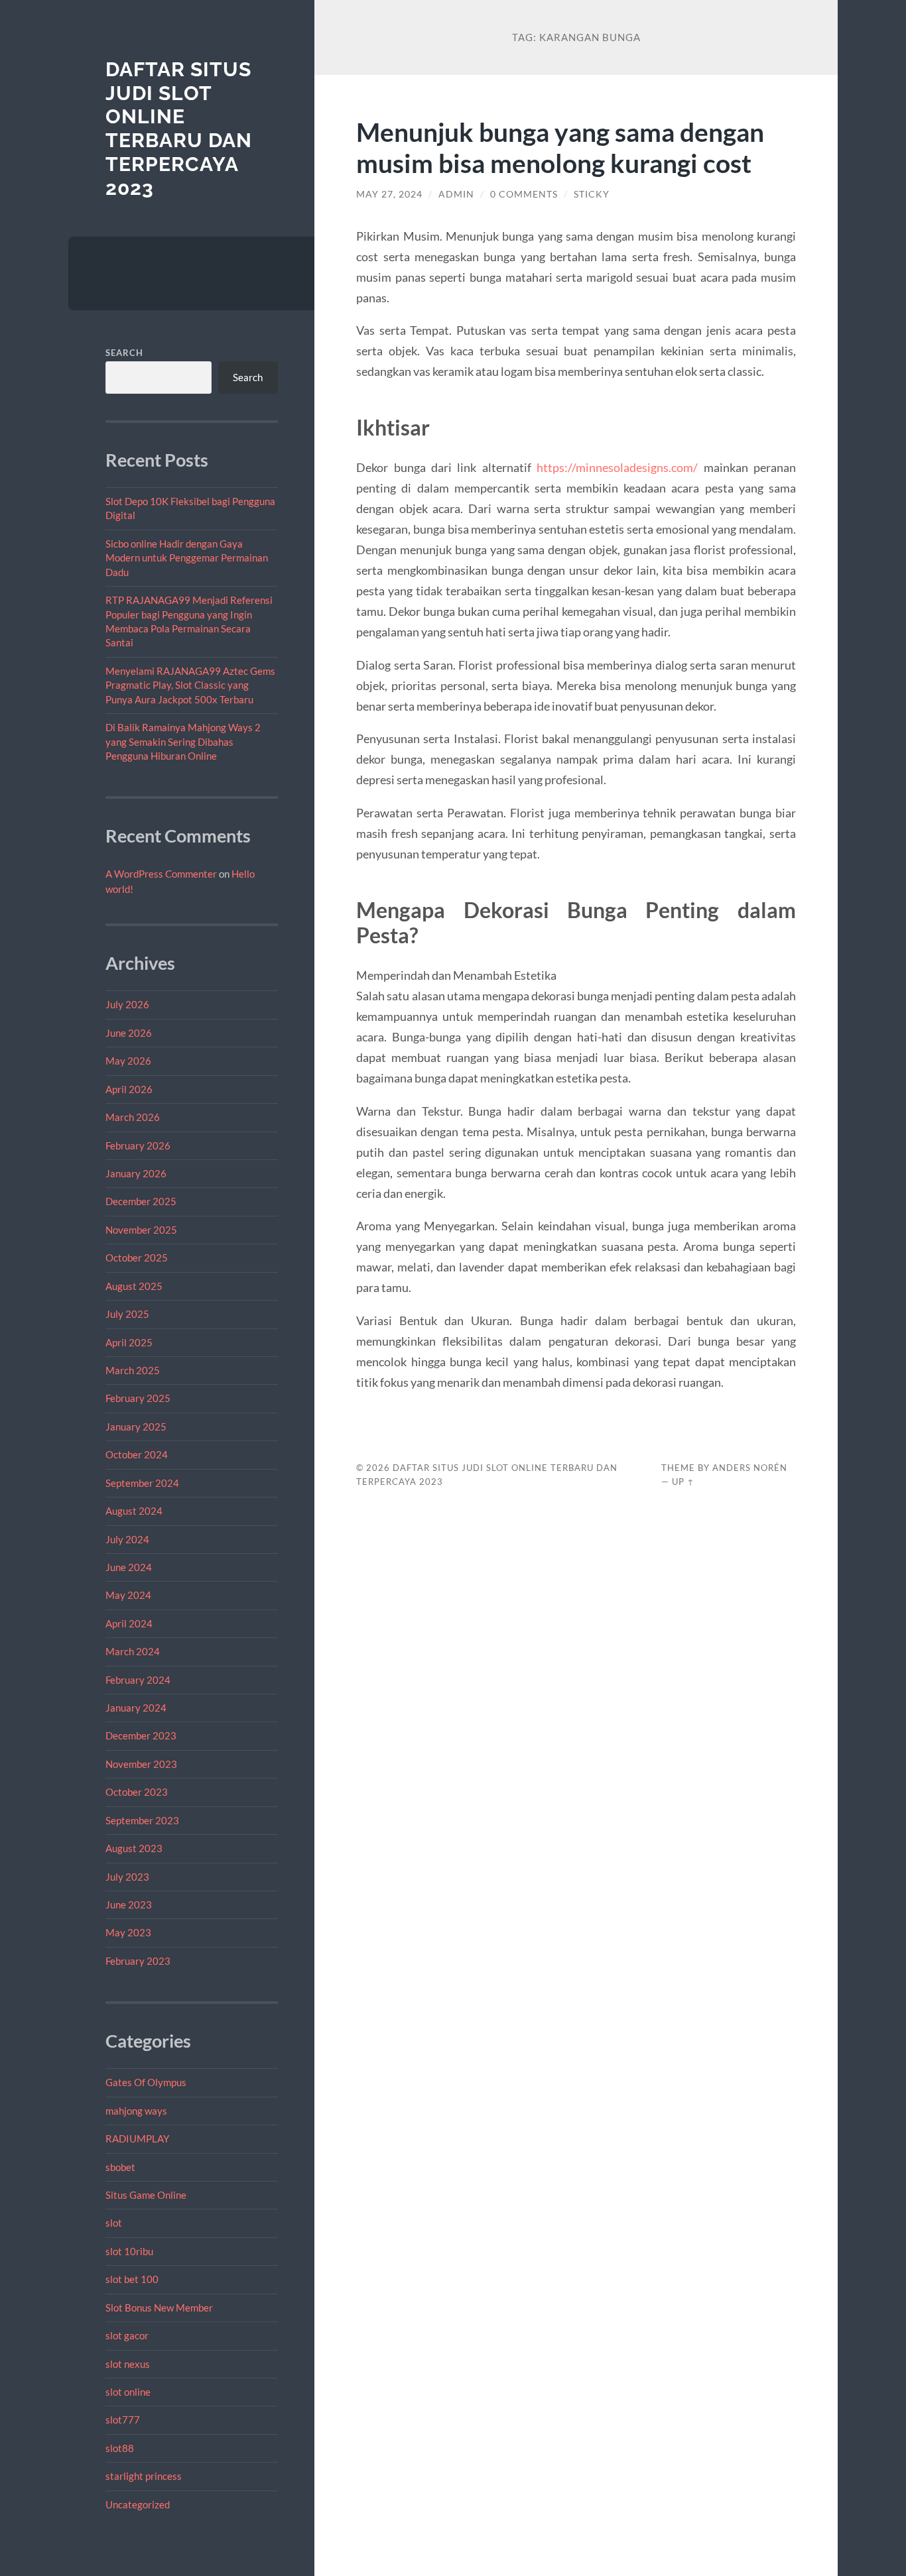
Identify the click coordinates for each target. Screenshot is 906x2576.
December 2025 (141, 1201)
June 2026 (129, 1033)
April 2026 (129, 1089)
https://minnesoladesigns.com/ (617, 467)
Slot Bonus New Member (159, 2308)
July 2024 (127, 1539)
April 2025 (129, 1342)
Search (124, 353)
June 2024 (129, 1567)
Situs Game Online (146, 2195)
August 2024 (134, 1511)
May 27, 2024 (389, 194)
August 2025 (134, 1286)
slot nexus (128, 2364)
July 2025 (127, 1314)
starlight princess (144, 2476)
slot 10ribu (129, 2251)
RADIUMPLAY (137, 2138)
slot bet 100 (132, 2279)
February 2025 (138, 1398)
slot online (128, 2392)
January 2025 (136, 1427)
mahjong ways (136, 2111)
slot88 (120, 2448)
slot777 (123, 2420)
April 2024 (129, 1623)
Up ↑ (683, 1482)
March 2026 (133, 1117)
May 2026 (128, 1061)
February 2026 (138, 1145)
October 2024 (137, 1454)
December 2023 (141, 1735)
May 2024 (128, 1595)
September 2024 (142, 1483)
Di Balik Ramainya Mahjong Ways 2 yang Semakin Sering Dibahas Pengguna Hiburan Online (183, 741)
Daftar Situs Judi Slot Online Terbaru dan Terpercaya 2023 (179, 129)
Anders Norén (750, 1468)
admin (456, 194)
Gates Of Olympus (146, 2082)
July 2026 (127, 1004)
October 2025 (137, 1258)
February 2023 (138, 1961)
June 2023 (129, 1904)
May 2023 (128, 1932)
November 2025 (141, 1230)
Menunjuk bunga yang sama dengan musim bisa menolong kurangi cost (560, 147)
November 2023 (141, 1764)
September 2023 (142, 1820)
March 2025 (133, 1370)
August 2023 (134, 1848)
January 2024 (136, 1708)
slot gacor (127, 2335)
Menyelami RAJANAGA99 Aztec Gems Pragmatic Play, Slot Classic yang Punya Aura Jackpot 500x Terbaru (190, 685)
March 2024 (133, 1651)
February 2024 (138, 1680)
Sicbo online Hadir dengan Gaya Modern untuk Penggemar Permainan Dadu (187, 558)
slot (114, 2223)
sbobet (120, 2167)
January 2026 (136, 1173)
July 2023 (127, 1877)
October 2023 (137, 1792)
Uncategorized (138, 2504)
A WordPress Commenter (161, 874)
